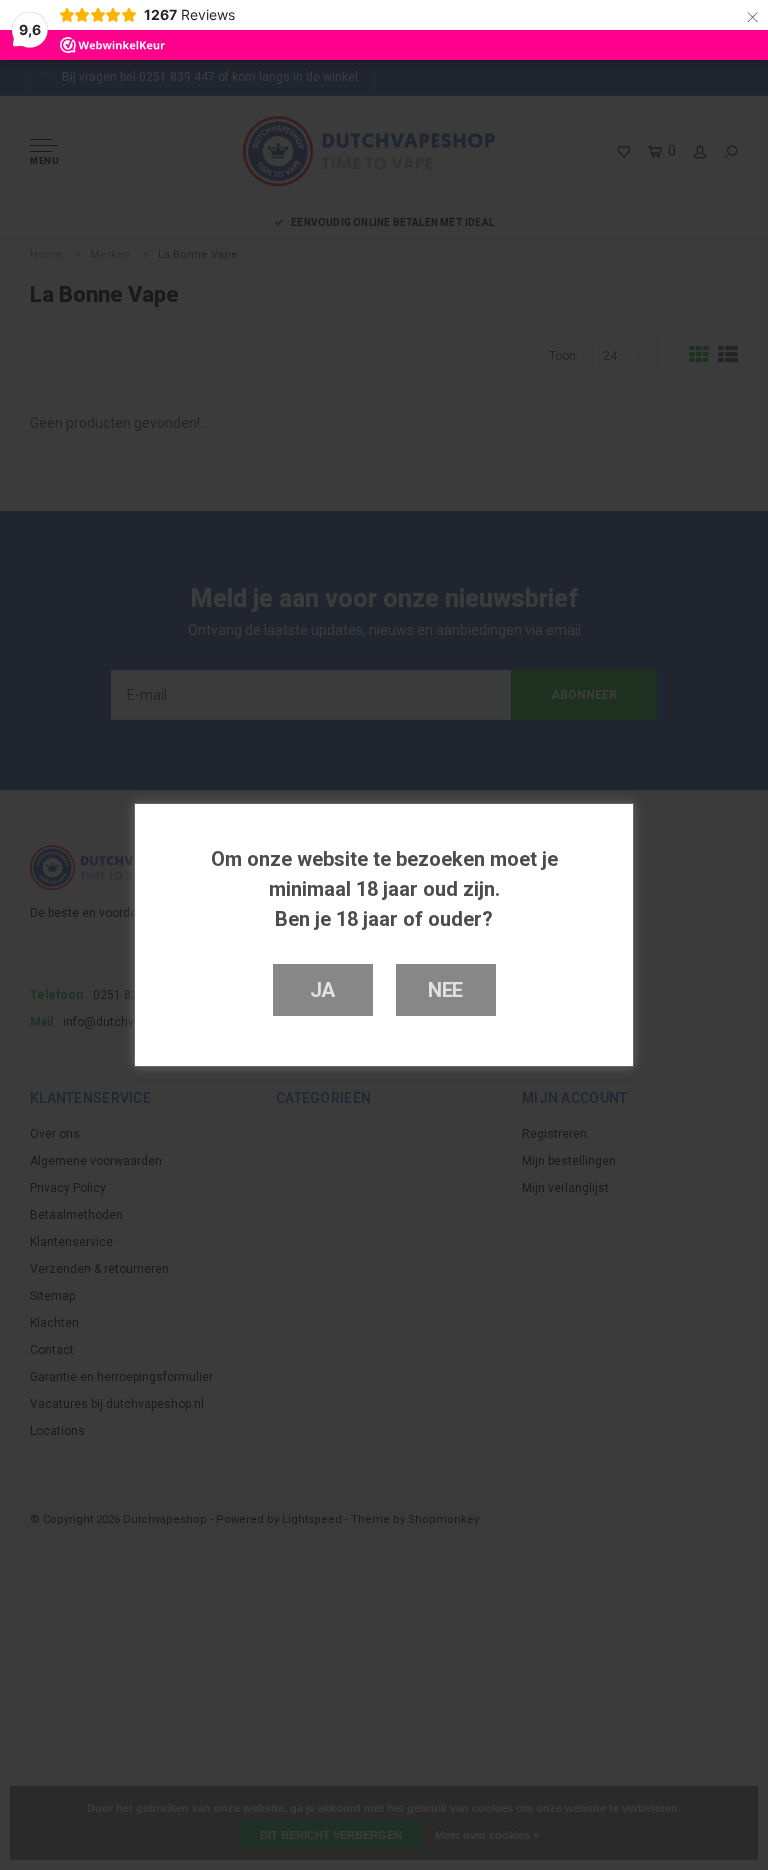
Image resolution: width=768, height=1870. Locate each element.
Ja (323, 990)
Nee (445, 990)
